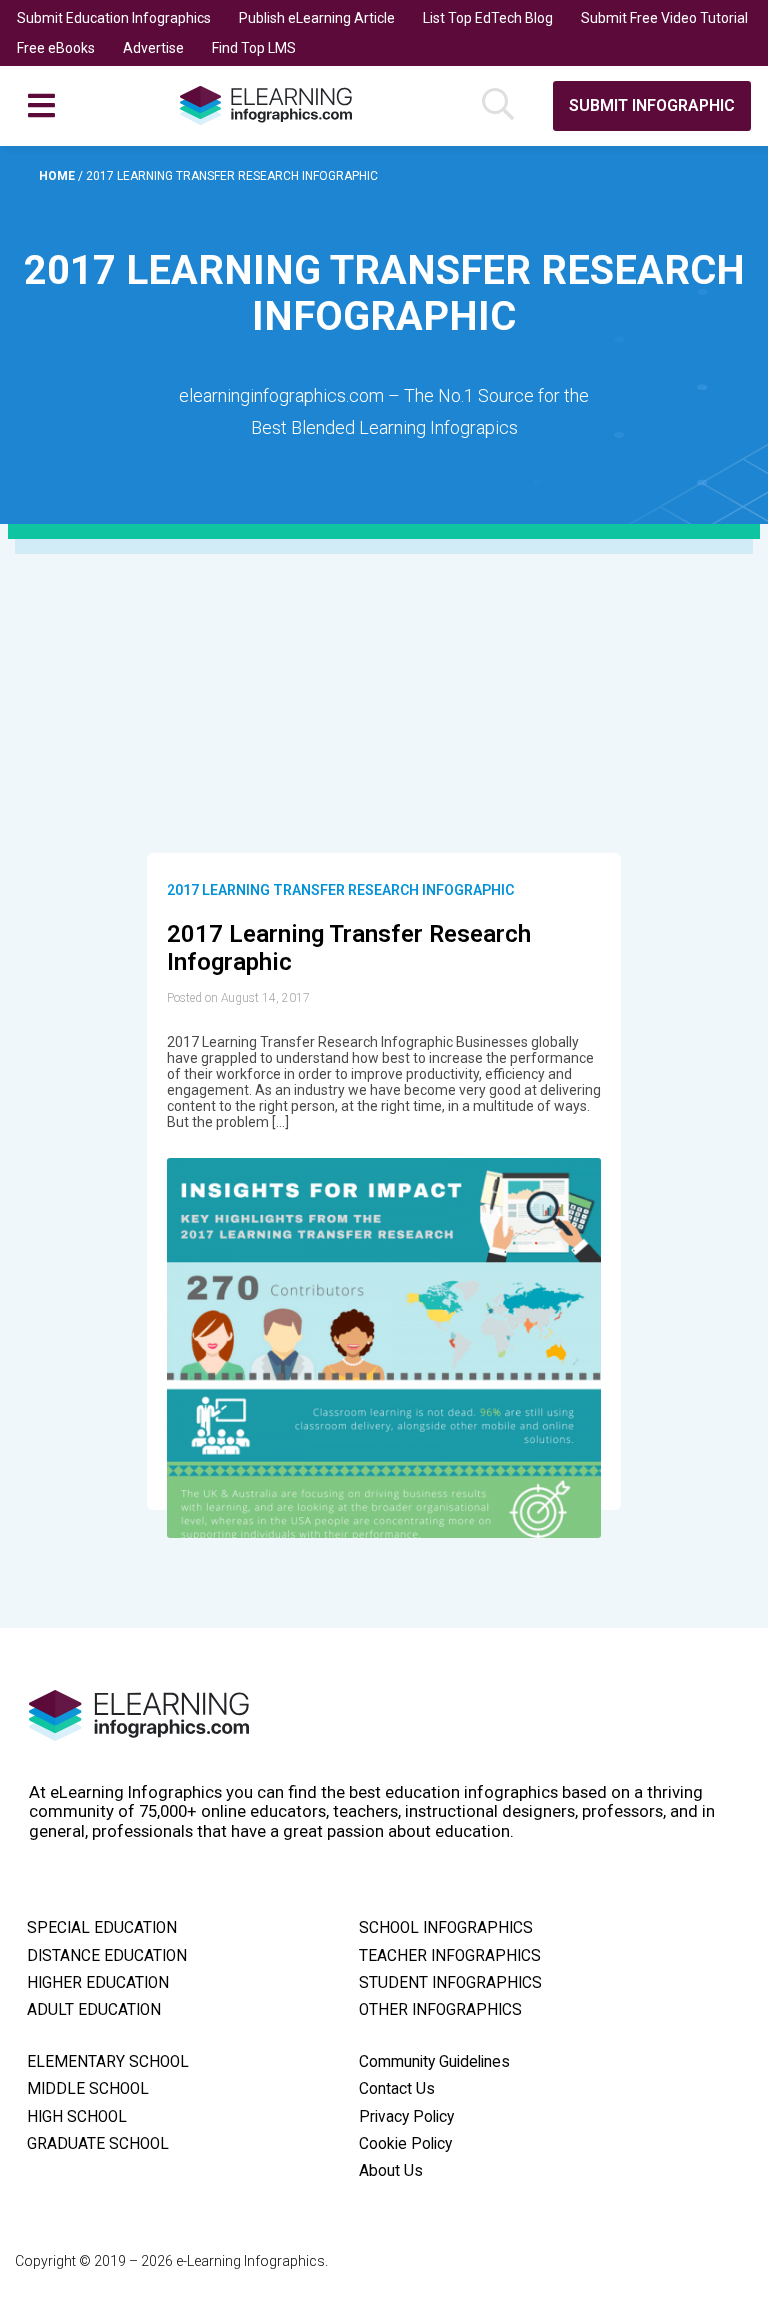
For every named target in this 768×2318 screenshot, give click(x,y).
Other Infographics (440, 2010)
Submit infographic (652, 105)
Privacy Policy (406, 2117)
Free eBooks (56, 48)
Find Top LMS (254, 48)
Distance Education (107, 1956)
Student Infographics (450, 1983)
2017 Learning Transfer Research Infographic (340, 890)
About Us (391, 2171)
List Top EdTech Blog (488, 18)
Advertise (153, 48)
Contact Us (397, 2089)
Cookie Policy (405, 2144)
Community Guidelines (434, 2062)
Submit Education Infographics (114, 18)
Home (58, 176)
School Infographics (446, 1928)
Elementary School (108, 2062)
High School (77, 2117)
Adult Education (94, 2010)
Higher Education (98, 1983)
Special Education (102, 1928)
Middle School (88, 2089)
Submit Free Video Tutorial (664, 18)
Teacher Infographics (450, 1956)
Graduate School (98, 2144)
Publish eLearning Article (317, 18)
